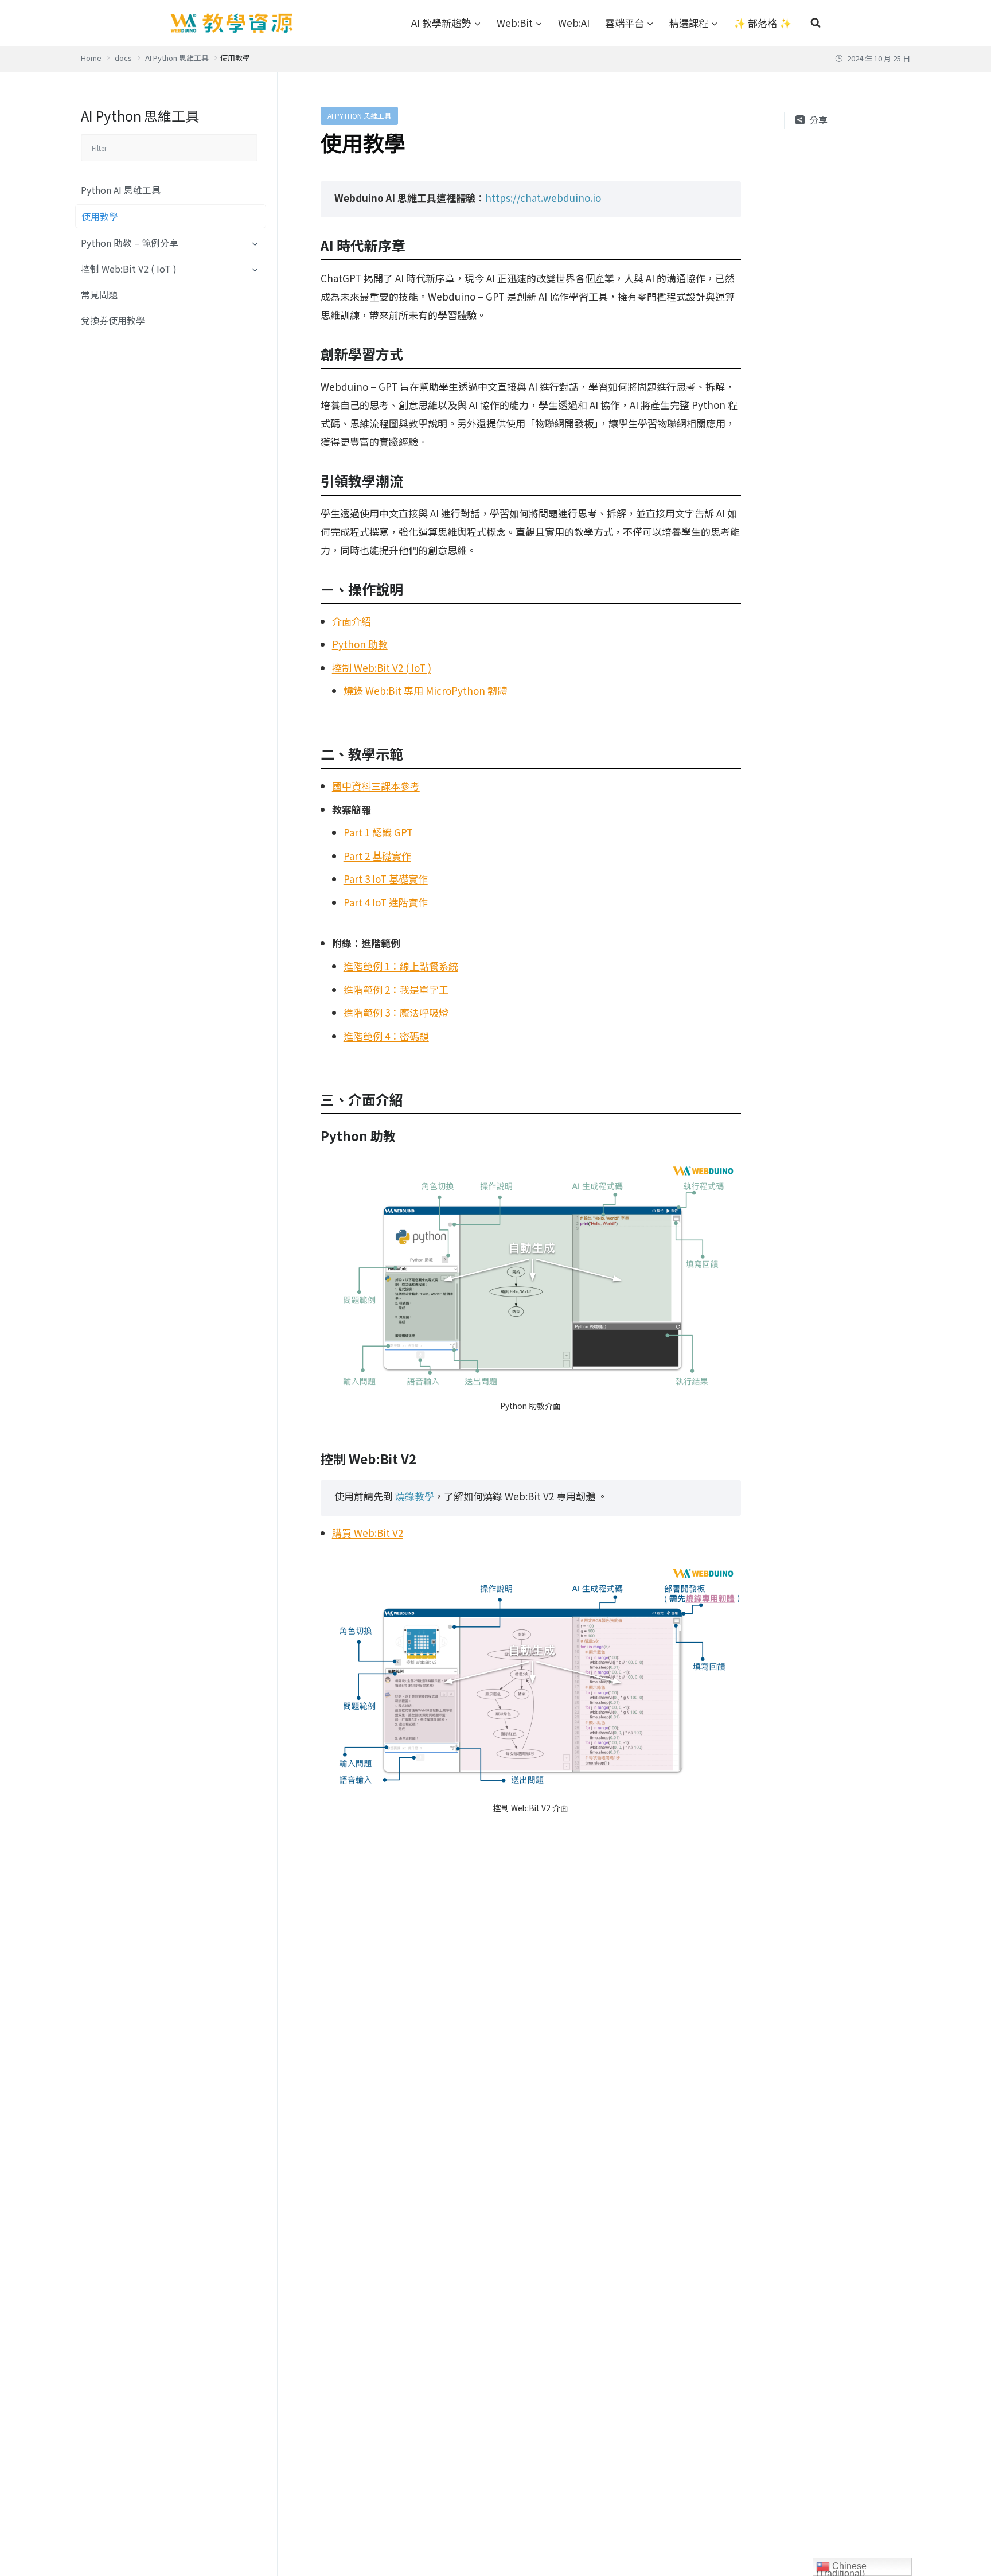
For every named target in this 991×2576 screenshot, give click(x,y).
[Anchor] (412, 246)
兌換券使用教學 (113, 321)
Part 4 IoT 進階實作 (386, 902)
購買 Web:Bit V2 (368, 1533)
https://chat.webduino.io (543, 198)
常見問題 (99, 295)
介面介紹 (352, 621)
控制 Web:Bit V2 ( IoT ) (129, 269)
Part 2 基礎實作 (377, 856)
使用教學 (100, 217)
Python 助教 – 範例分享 (130, 243)
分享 (818, 120)
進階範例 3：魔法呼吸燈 (396, 1012)
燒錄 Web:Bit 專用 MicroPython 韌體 (425, 690)
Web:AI (574, 23)
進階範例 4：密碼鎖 (386, 1036)
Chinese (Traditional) (841, 2569)
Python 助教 (360, 644)
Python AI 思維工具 (121, 190)
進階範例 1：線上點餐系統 (401, 966)
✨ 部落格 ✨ (762, 23)
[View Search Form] (816, 23)
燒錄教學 (415, 1496)
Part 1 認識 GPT (378, 832)
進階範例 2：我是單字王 (396, 989)
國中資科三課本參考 (376, 786)
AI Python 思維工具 (359, 116)
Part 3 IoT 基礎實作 (386, 879)
